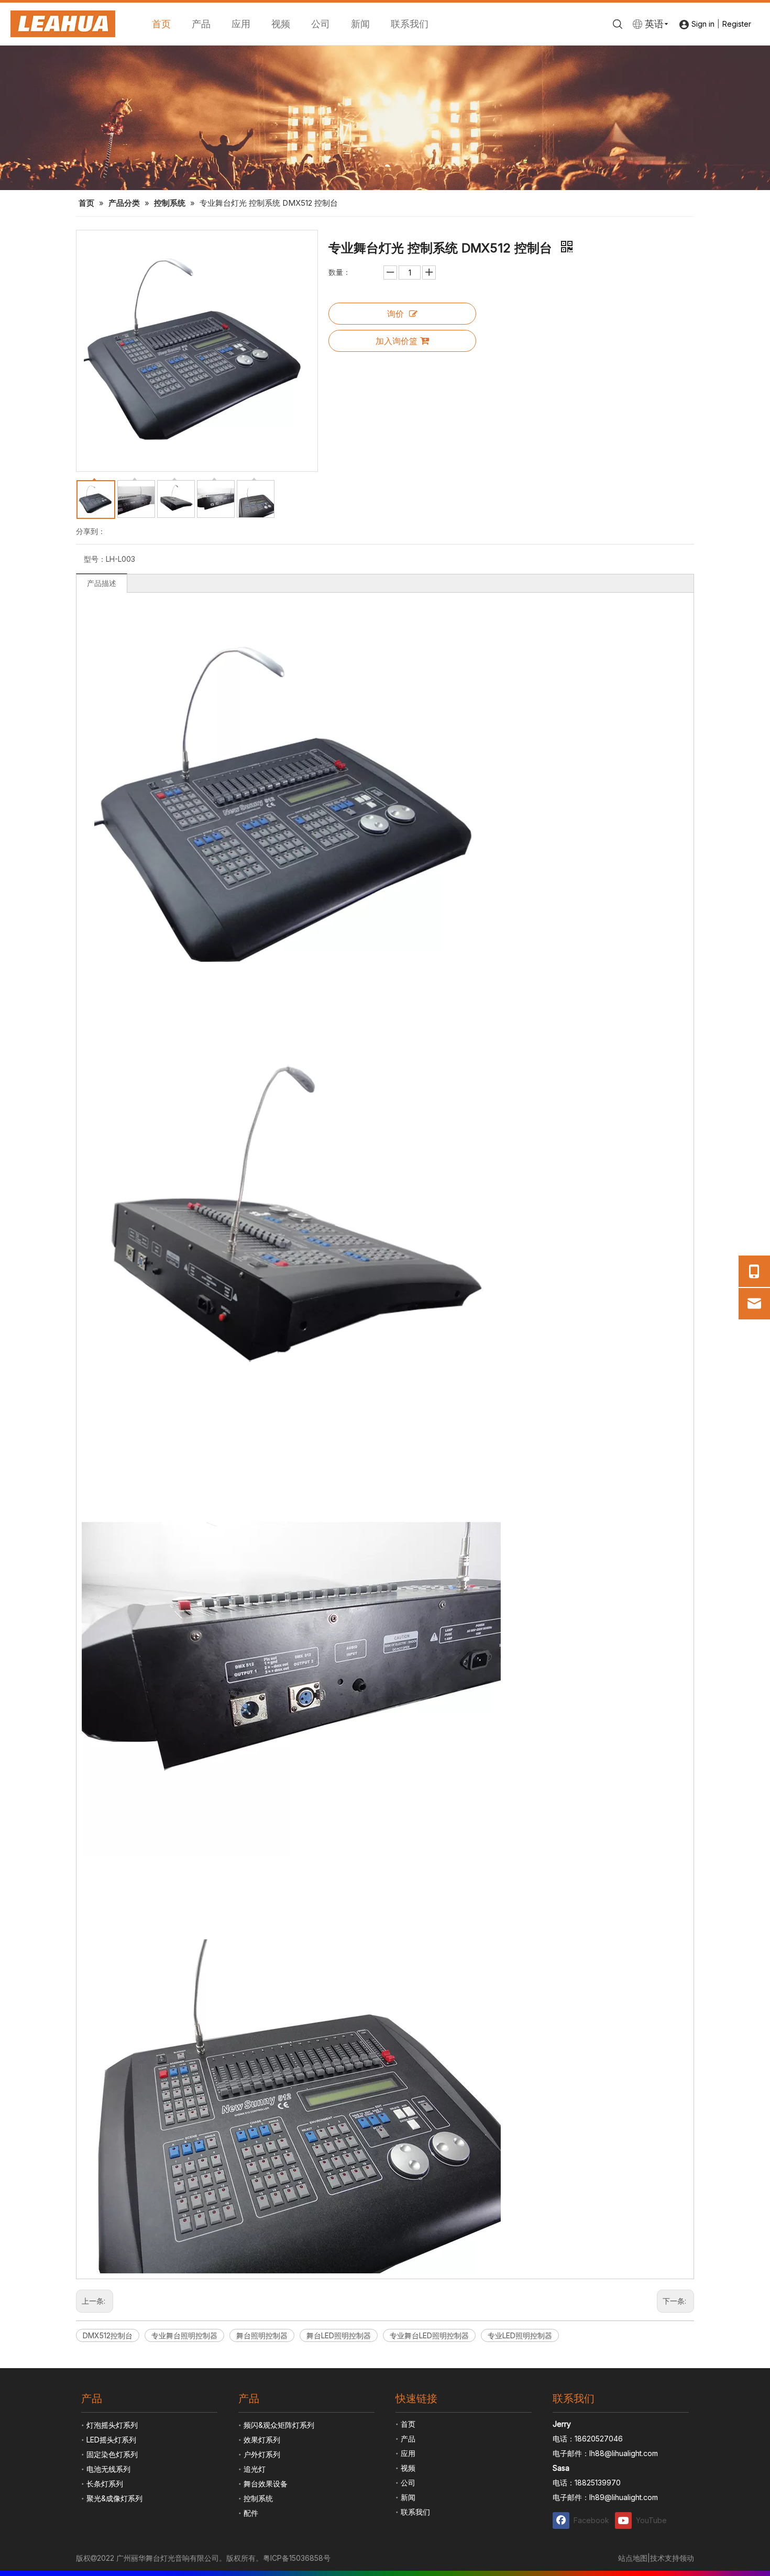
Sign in (703, 24)
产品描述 (102, 583)
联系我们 (410, 24)
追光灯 (255, 2469)
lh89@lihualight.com (624, 2497)
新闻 (360, 24)
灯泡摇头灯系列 (112, 2425)
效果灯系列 (262, 2440)
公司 (321, 24)
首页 (161, 24)
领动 (687, 2558)
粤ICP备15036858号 (297, 2558)
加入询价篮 (397, 341)
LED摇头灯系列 (111, 2440)
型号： (95, 559)
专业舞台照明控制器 (184, 2335)
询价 (395, 314)
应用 (241, 24)
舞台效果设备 (266, 2484)
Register (737, 24)
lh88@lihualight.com (624, 2453)
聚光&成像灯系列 (114, 2498)
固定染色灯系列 (112, 2454)
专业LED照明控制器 (520, 2335)
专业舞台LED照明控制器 (429, 2335)
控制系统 (258, 2498)
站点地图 (633, 2558)
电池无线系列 (108, 2469)
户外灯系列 (262, 2454)
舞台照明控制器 (262, 2335)
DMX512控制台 (108, 2335)
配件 (251, 2513)
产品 (201, 24)
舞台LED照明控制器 (339, 2335)
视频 (281, 24)
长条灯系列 (105, 2484)
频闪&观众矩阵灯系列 (279, 2425)
